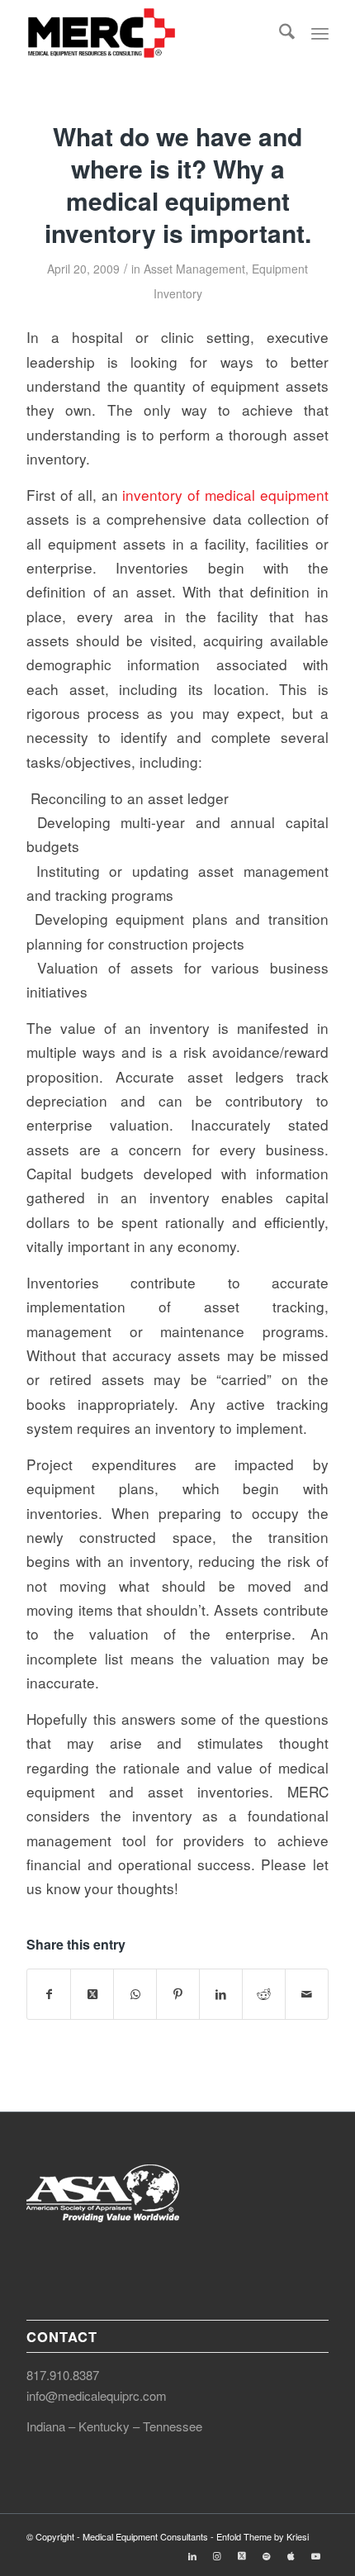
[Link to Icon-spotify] (267, 2555)
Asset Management (194, 269)
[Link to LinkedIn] (192, 2555)
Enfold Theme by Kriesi (263, 2536)
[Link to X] (242, 2555)
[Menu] (320, 33)
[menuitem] (287, 33)
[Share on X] (92, 1994)
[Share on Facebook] (49, 1994)
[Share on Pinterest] (178, 1994)
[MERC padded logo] (147, 33)
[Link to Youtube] (316, 2555)
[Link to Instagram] (217, 2555)
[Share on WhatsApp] (135, 1994)
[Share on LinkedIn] (221, 1994)
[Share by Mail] (307, 1994)
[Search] (287, 33)
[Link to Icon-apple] (291, 2555)
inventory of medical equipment (225, 495)
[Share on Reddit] (264, 1994)
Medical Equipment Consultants (145, 2536)
